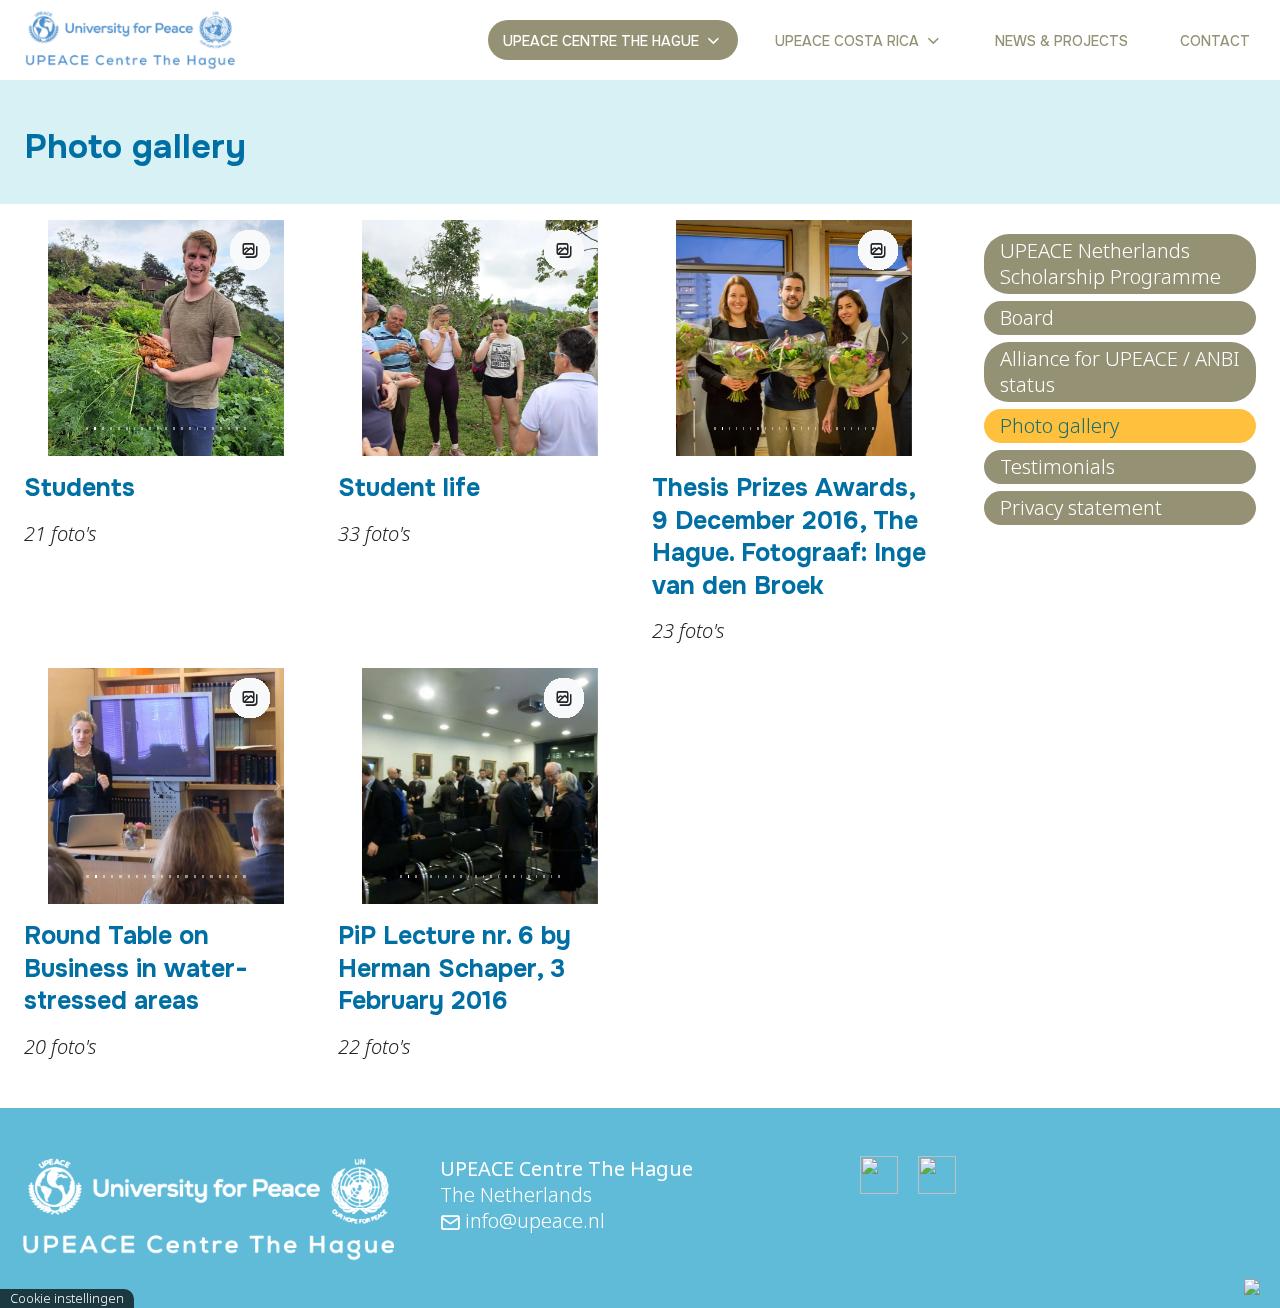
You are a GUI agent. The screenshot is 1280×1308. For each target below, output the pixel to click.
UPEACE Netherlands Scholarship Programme (1110, 263)
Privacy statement (1081, 507)
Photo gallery (1059, 425)
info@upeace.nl (532, 1220)
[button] (55, 338)
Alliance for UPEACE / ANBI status (1120, 371)
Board (1027, 317)
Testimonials (1057, 466)
